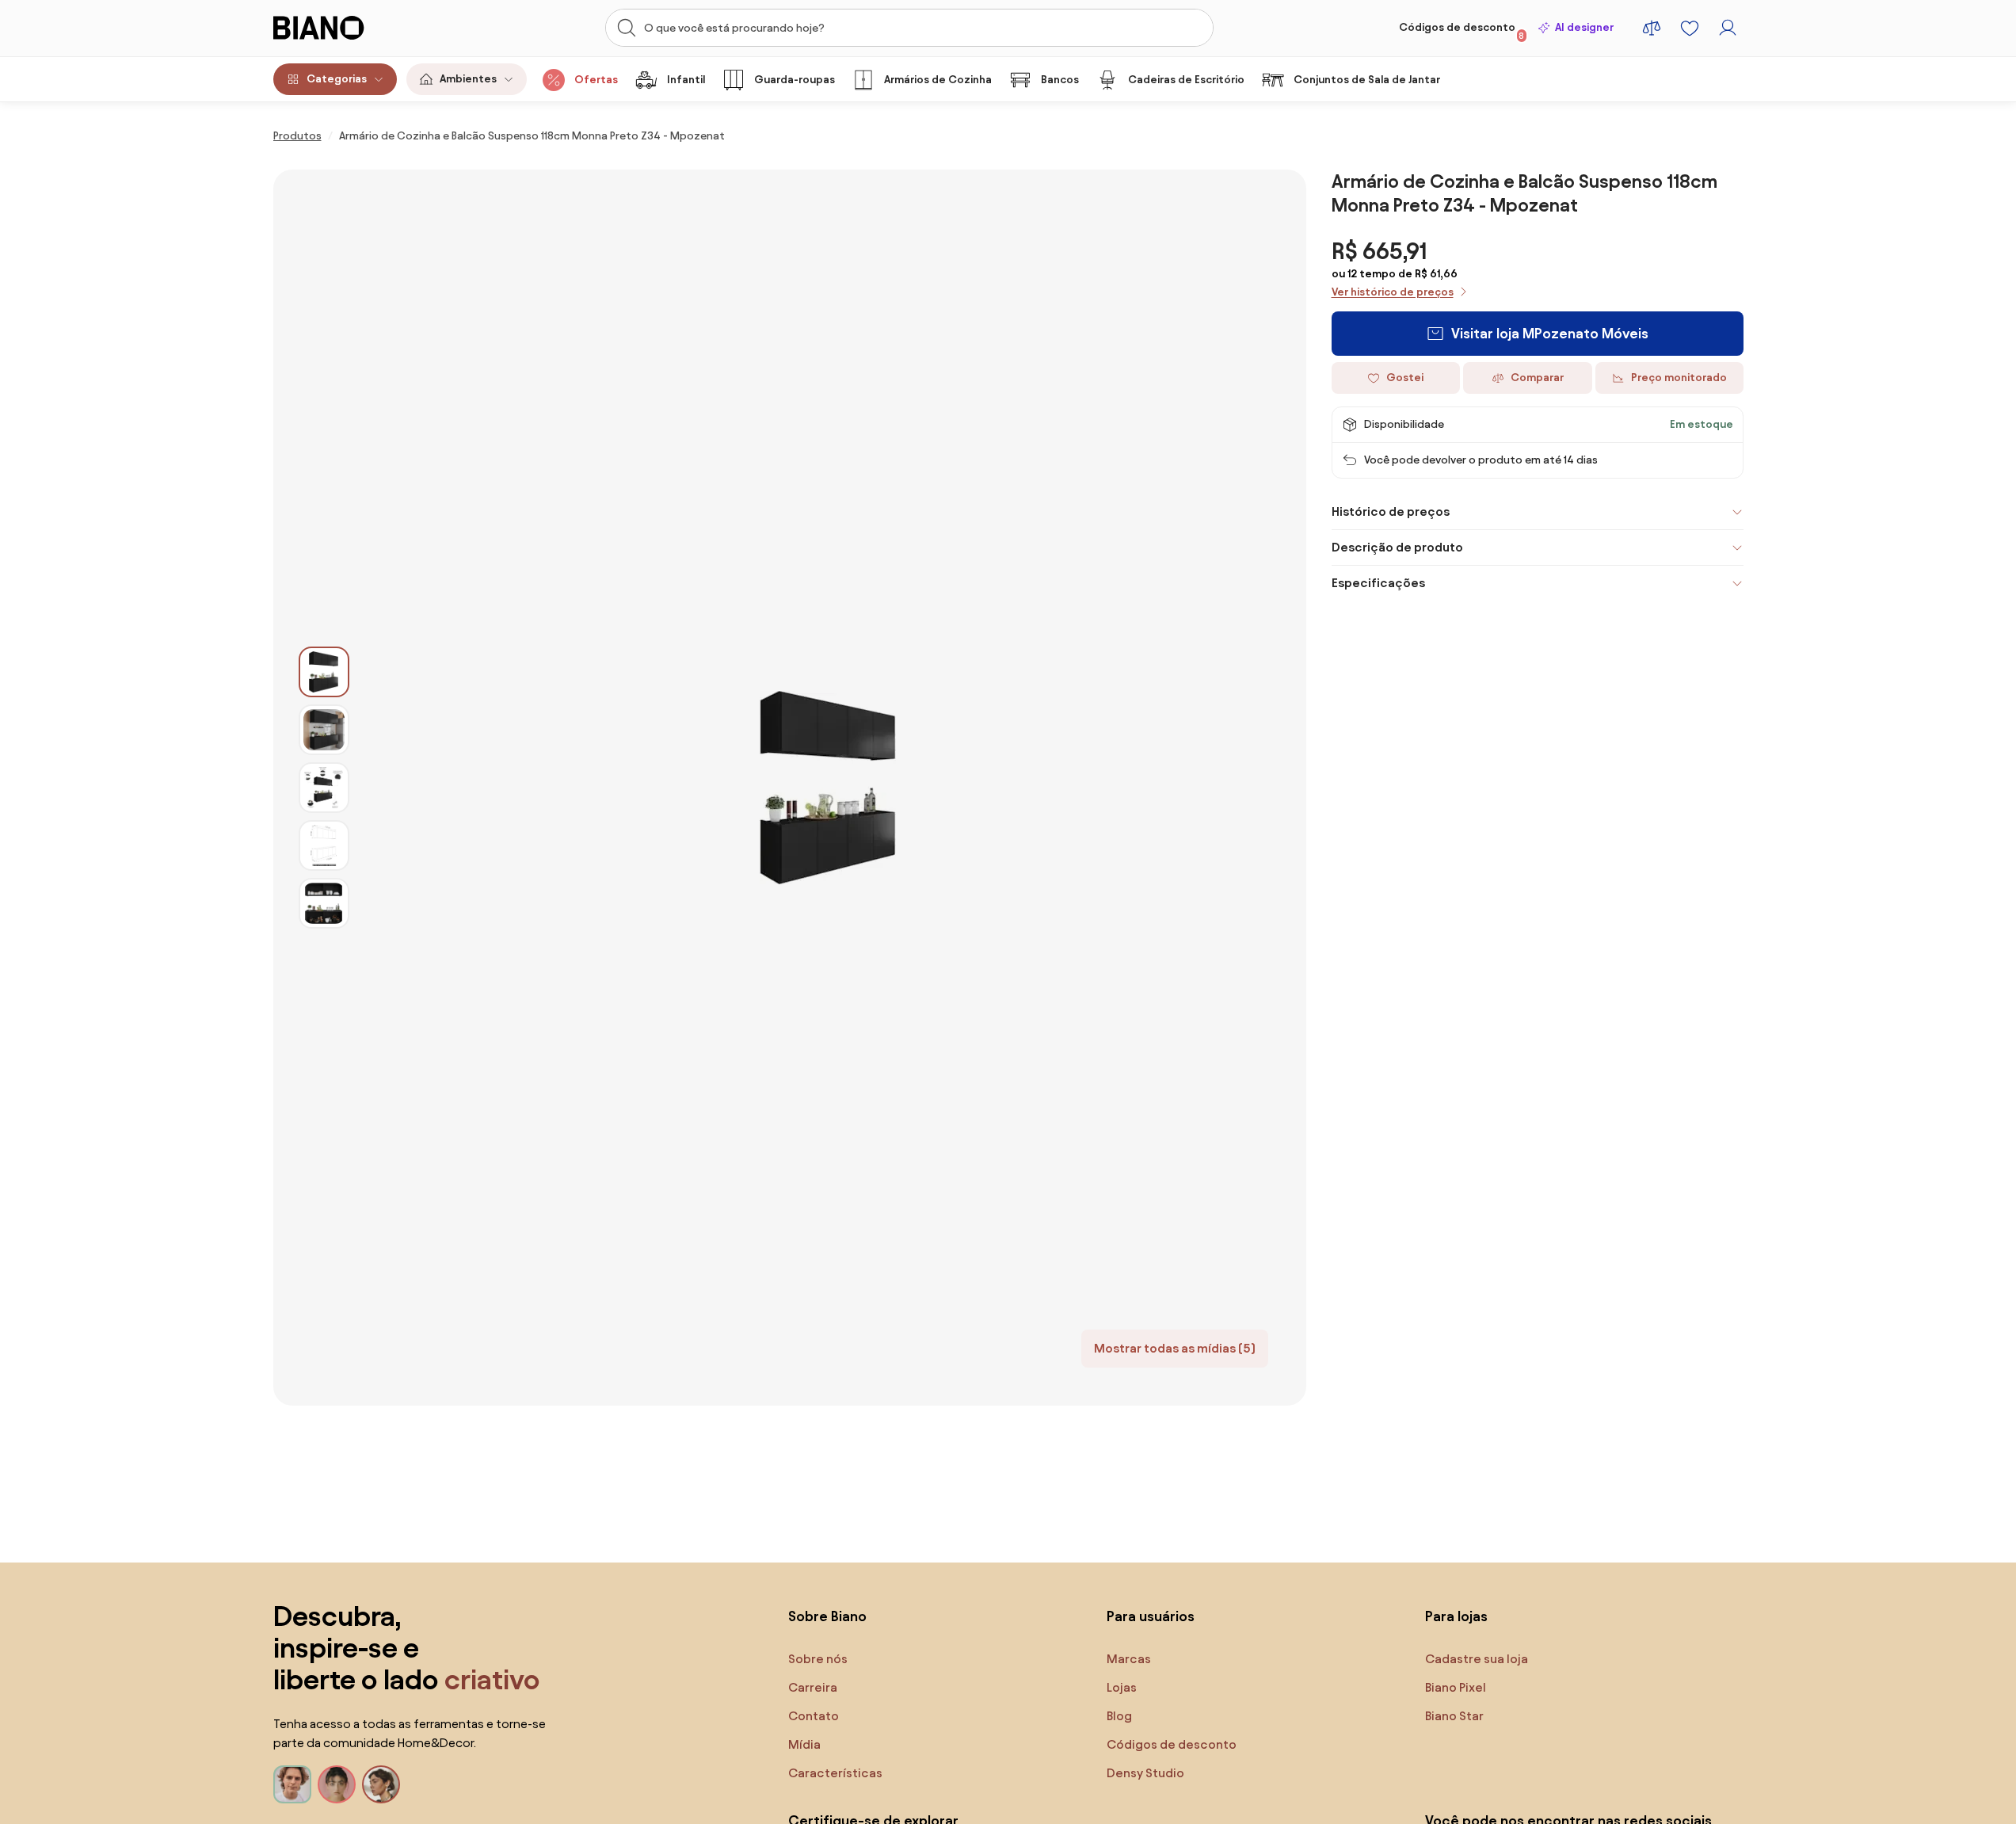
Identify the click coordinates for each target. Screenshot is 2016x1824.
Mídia (804, 1744)
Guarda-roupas (795, 80)
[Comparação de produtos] (1652, 28)
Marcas (1129, 1659)
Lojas (1122, 1687)
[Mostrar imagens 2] (324, 730)
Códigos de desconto (1462, 31)
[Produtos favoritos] (1690, 28)
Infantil (686, 80)
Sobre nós (818, 1659)
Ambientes (468, 79)
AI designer (1584, 27)
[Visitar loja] (828, 788)
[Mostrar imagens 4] (324, 845)
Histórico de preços (1391, 511)
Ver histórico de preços (1393, 292)
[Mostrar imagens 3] (324, 788)
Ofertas (596, 80)
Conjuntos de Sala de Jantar (1367, 80)
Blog (1119, 1716)
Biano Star (1454, 1716)
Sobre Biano (827, 1616)
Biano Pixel (1456, 1687)
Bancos (1060, 80)
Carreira (813, 1687)
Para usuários (1151, 1616)
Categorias (337, 79)
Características (835, 1773)
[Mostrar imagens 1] (324, 672)
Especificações (1378, 583)
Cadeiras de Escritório (1186, 80)
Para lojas (1456, 1616)
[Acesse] (1728, 28)
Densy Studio (1145, 1773)
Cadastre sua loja (1477, 1659)
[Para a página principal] (352, 28)
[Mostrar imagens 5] (324, 903)
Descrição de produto (1397, 547)
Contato (814, 1716)
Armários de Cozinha (938, 80)
